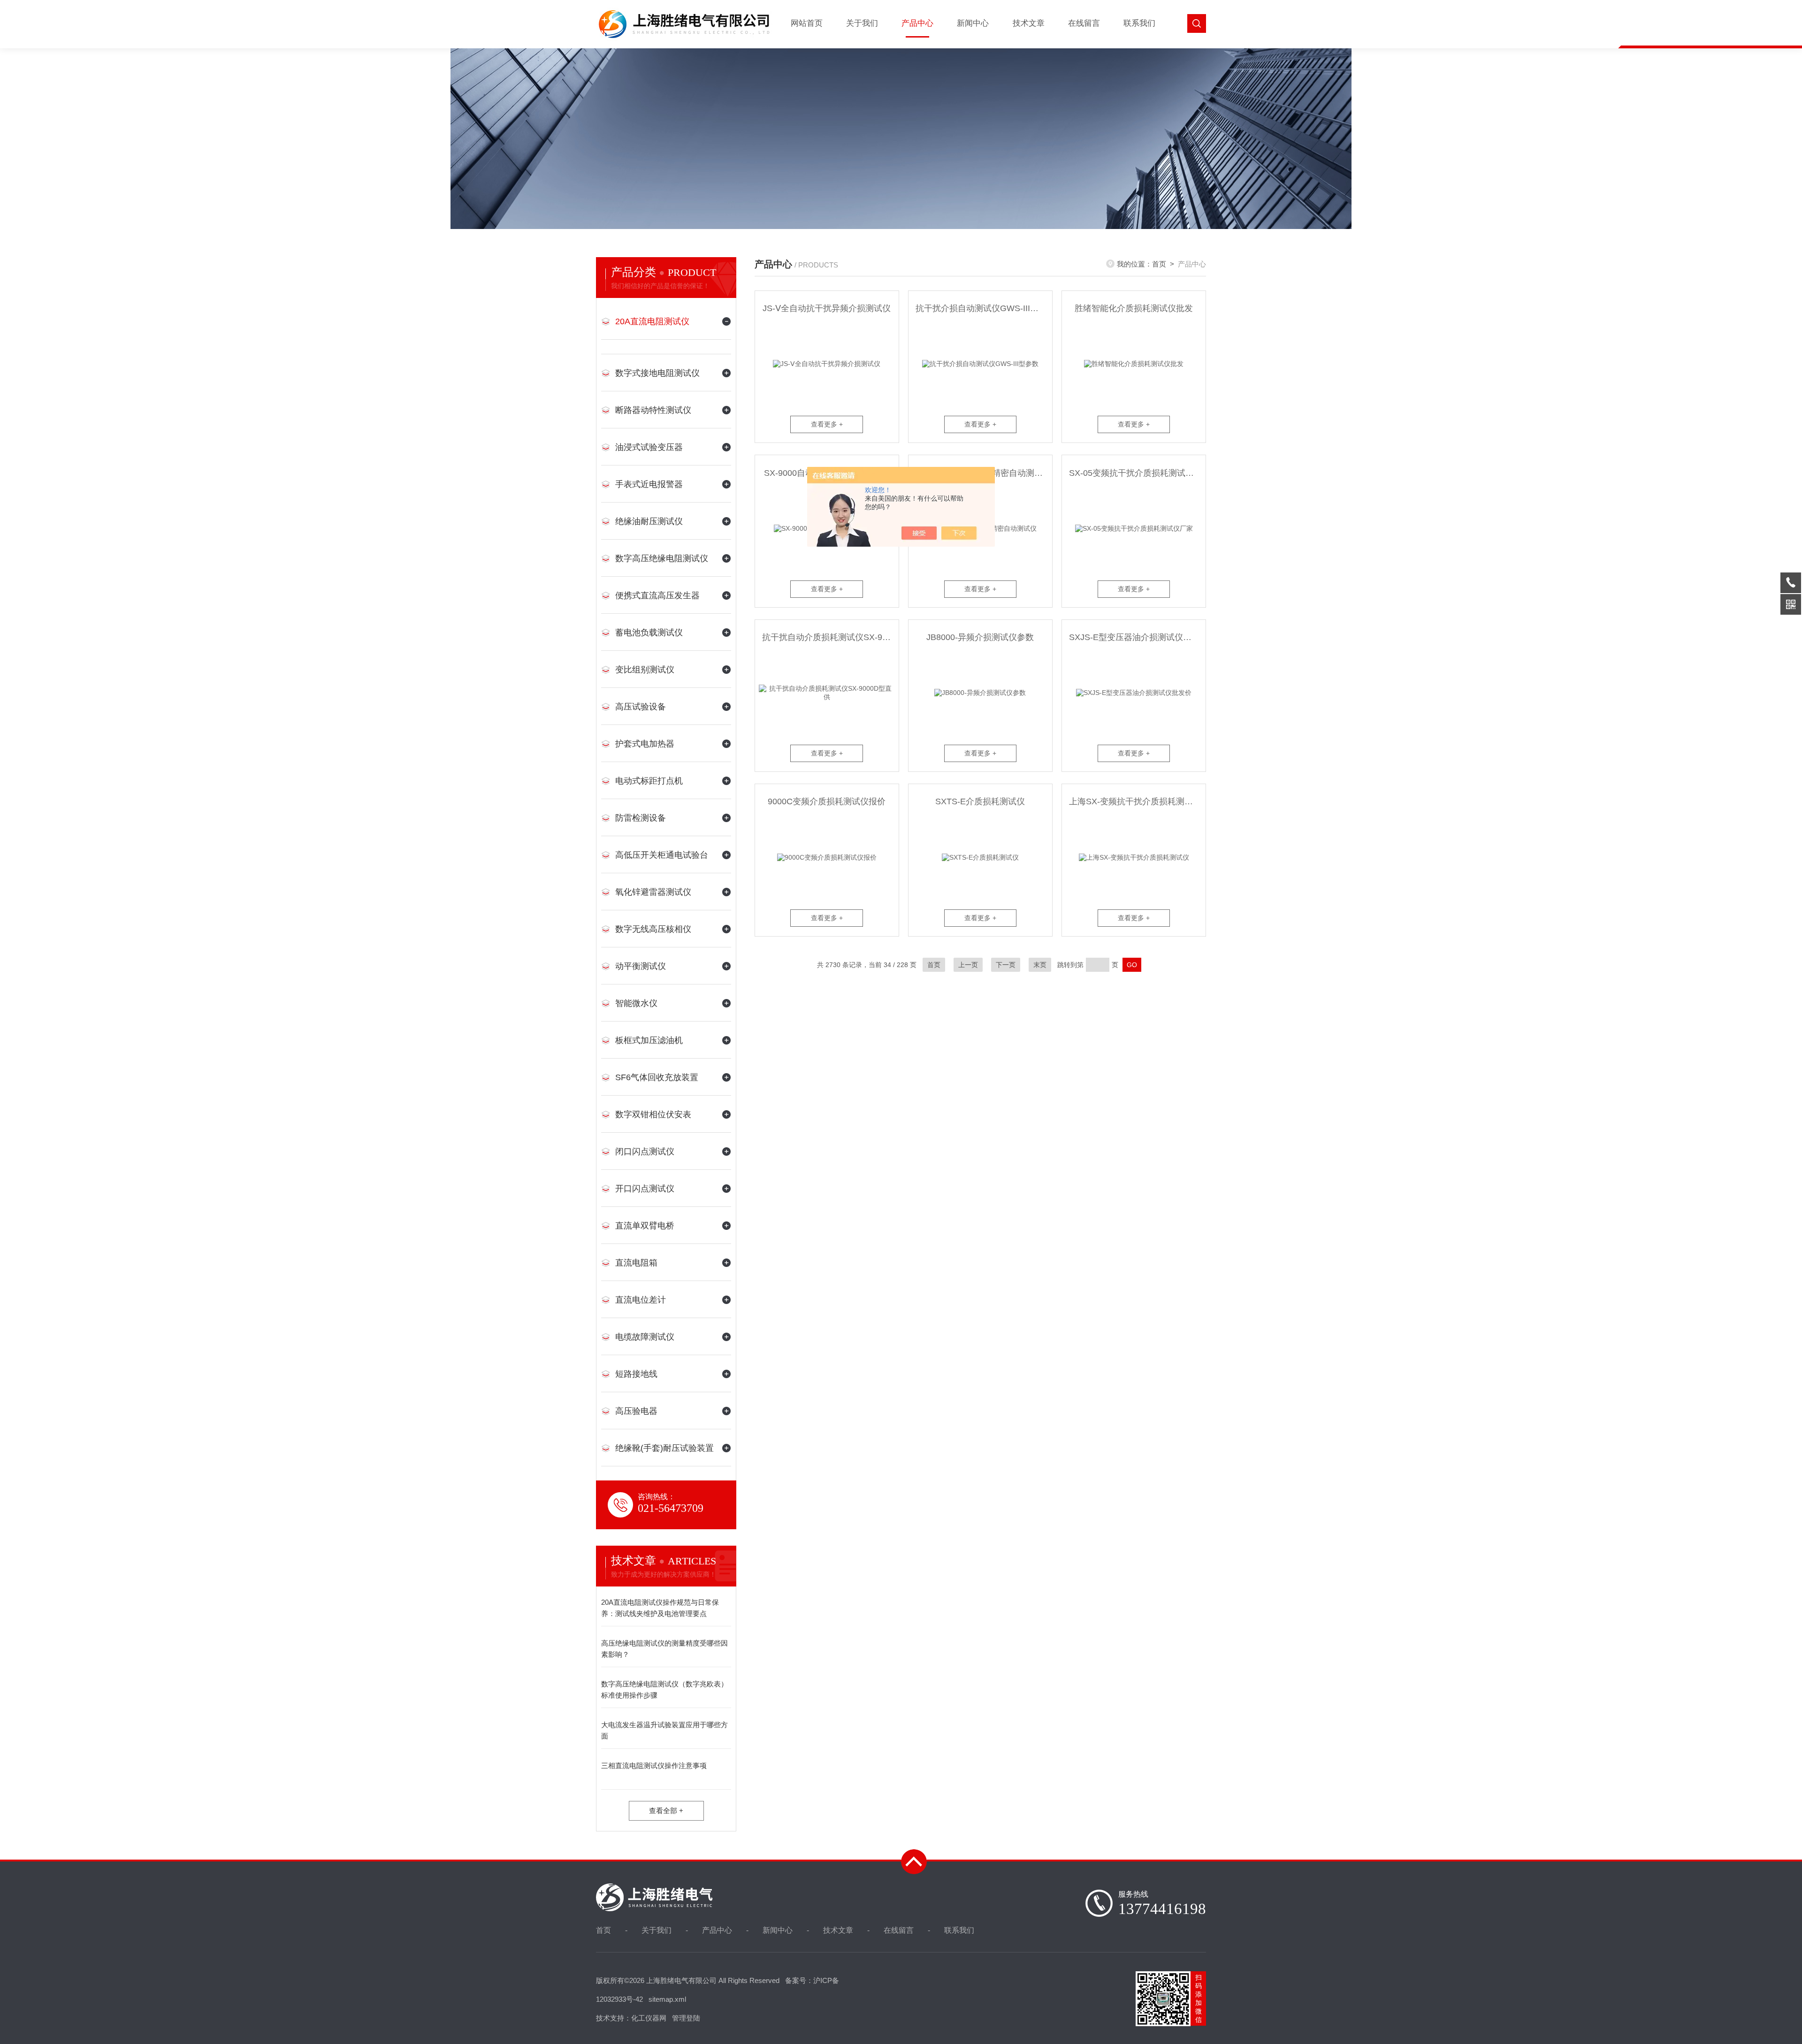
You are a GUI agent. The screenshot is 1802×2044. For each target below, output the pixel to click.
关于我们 (862, 23)
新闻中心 (973, 23)
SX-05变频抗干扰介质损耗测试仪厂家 (1137, 473)
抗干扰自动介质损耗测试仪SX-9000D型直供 (830, 637)
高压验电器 (636, 1411)
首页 (1159, 264)
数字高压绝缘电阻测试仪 (662, 558)
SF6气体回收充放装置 (657, 1077)
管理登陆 (686, 2018)
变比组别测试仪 (645, 670)
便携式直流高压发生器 (657, 595)
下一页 (1006, 965)
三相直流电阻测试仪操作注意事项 (654, 1766)
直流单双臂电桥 (645, 1226)
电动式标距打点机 (649, 781)
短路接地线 (636, 1374)
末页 (1040, 965)
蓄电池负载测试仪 (649, 633)
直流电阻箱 (636, 1263)
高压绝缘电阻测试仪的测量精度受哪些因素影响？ (664, 1649)
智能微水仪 (636, 1003)
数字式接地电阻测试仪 (657, 373)
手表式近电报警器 (649, 484)
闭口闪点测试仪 (645, 1152)
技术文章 (1029, 23)
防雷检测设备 (641, 818)
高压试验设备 (641, 707)
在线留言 (1084, 23)
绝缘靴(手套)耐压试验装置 (664, 1448)
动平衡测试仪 (641, 966)
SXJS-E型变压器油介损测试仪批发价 (1137, 637)
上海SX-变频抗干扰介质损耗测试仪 (1135, 801)
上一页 (968, 965)
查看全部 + (666, 1811)
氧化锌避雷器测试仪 (653, 892)
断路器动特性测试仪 (653, 410)
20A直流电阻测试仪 (652, 321)
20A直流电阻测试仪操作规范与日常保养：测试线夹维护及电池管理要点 (660, 1608)
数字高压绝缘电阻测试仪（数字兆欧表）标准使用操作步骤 (664, 1689)
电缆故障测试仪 (645, 1337)
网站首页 (807, 23)
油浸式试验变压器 (649, 447)
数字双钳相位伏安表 (653, 1114)
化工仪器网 (649, 2018)
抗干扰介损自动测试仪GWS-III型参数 (984, 308)
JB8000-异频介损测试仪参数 (980, 637)
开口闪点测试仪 (645, 1189)
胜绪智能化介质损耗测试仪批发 (1134, 308)
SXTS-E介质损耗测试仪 (980, 801)
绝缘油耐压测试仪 (649, 521)
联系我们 (1139, 23)
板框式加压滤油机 (649, 1040)
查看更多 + (827, 424)
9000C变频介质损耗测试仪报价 (827, 801)
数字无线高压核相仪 (653, 929)
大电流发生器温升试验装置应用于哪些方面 (664, 1730)
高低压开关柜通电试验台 (662, 855)
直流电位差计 (641, 1300)
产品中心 (917, 23)
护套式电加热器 (645, 744)
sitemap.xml (667, 1999)
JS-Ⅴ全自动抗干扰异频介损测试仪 (827, 308)
